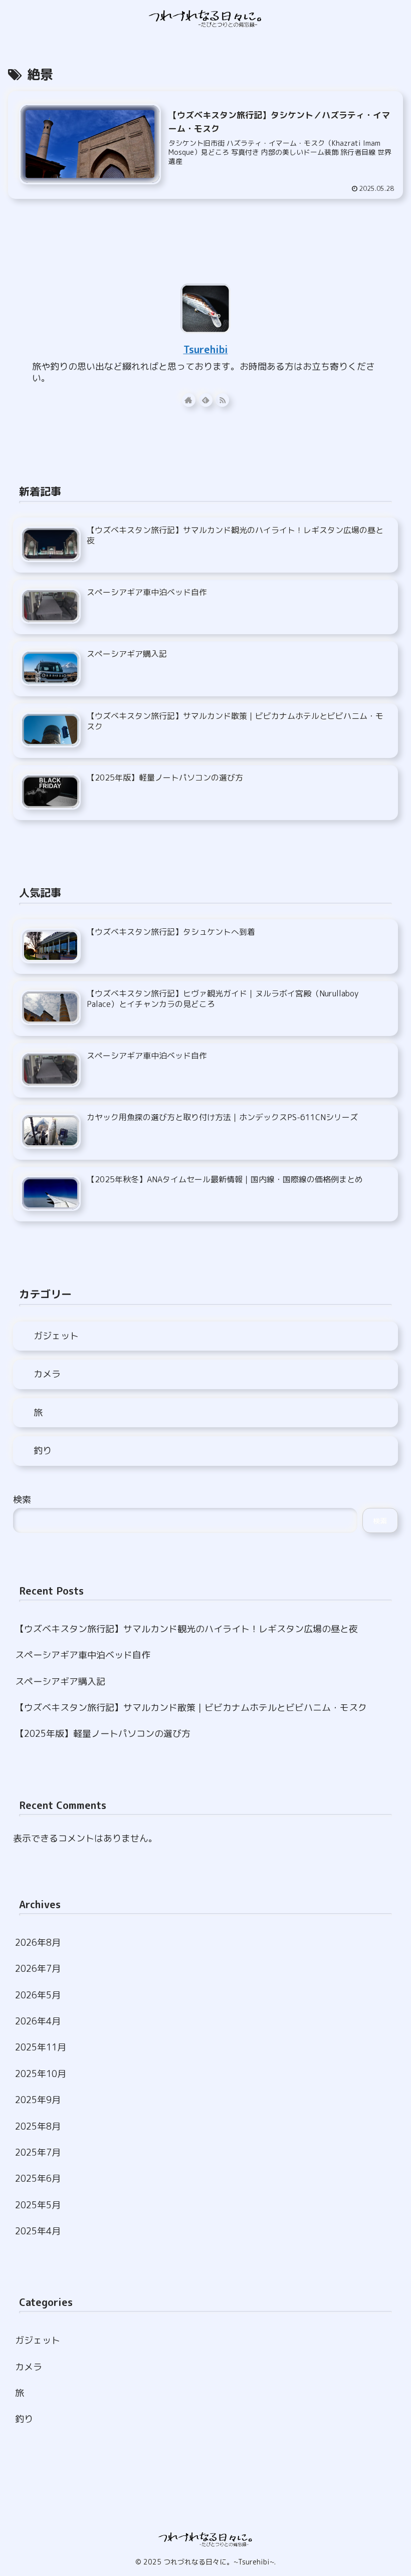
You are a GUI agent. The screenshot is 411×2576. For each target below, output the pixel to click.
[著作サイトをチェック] (189, 400)
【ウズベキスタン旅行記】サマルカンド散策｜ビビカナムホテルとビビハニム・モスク (191, 1708)
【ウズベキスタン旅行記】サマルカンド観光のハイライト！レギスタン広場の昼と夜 (186, 1629)
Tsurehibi (206, 349)
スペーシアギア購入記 (60, 1682)
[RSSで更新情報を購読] (222, 400)
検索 (22, 1500)
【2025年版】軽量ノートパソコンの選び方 (103, 1734)
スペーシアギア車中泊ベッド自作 (83, 1655)
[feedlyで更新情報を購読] (206, 400)
